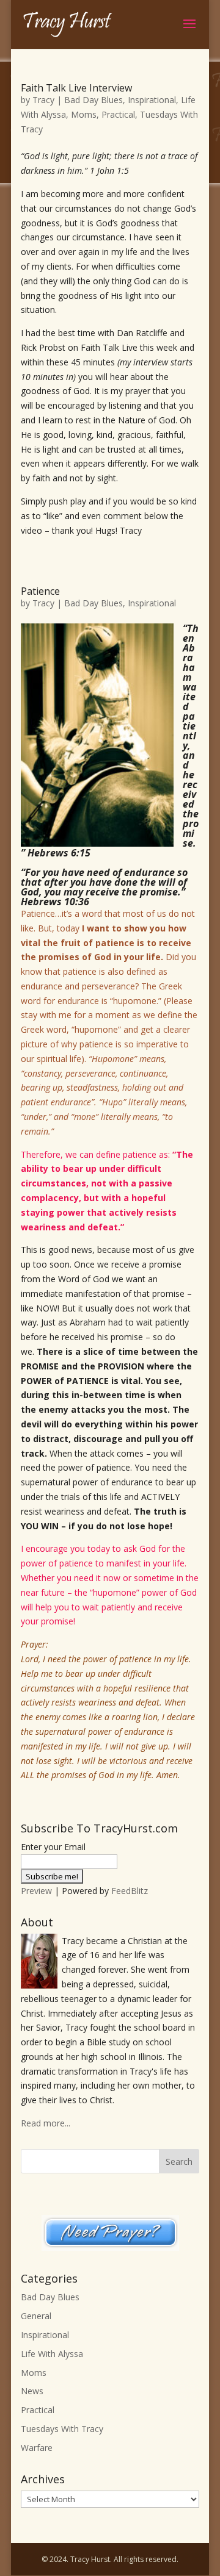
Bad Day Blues (94, 100)
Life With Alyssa (52, 2354)
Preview (36, 1891)
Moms (84, 114)
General (36, 2316)
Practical (118, 114)
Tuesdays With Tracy (62, 2429)
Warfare (37, 2448)
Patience (40, 591)
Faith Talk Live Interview (76, 88)
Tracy (43, 100)
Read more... (46, 2123)
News (32, 2391)
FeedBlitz (130, 1891)
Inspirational (152, 100)
